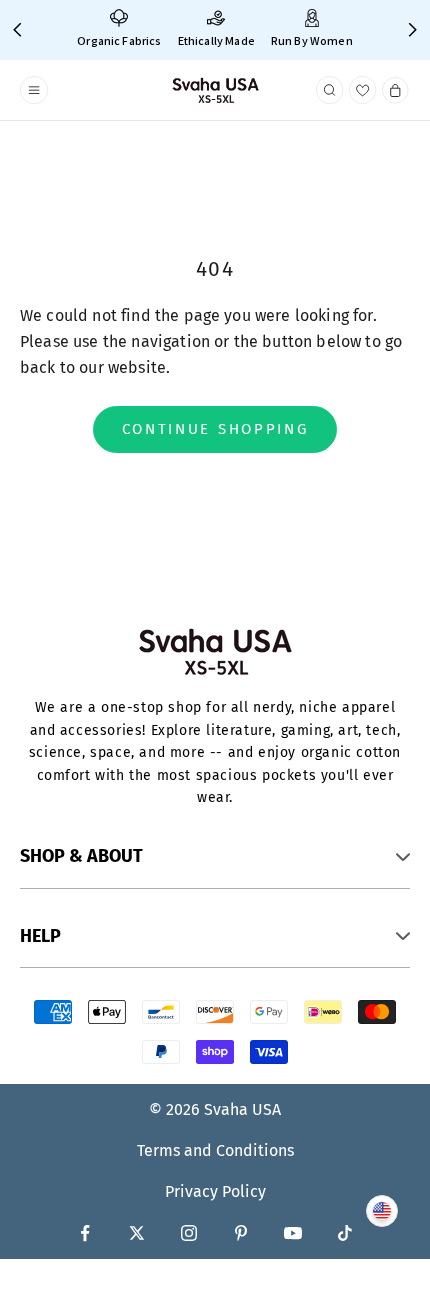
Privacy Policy (215, 1191)
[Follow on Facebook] (85, 1233)
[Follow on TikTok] (345, 1233)
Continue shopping (215, 429)
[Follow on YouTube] (293, 1233)
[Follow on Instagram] (189, 1233)
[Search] (330, 90)
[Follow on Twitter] (137, 1233)
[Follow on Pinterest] (241, 1233)
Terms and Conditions (215, 1150)
